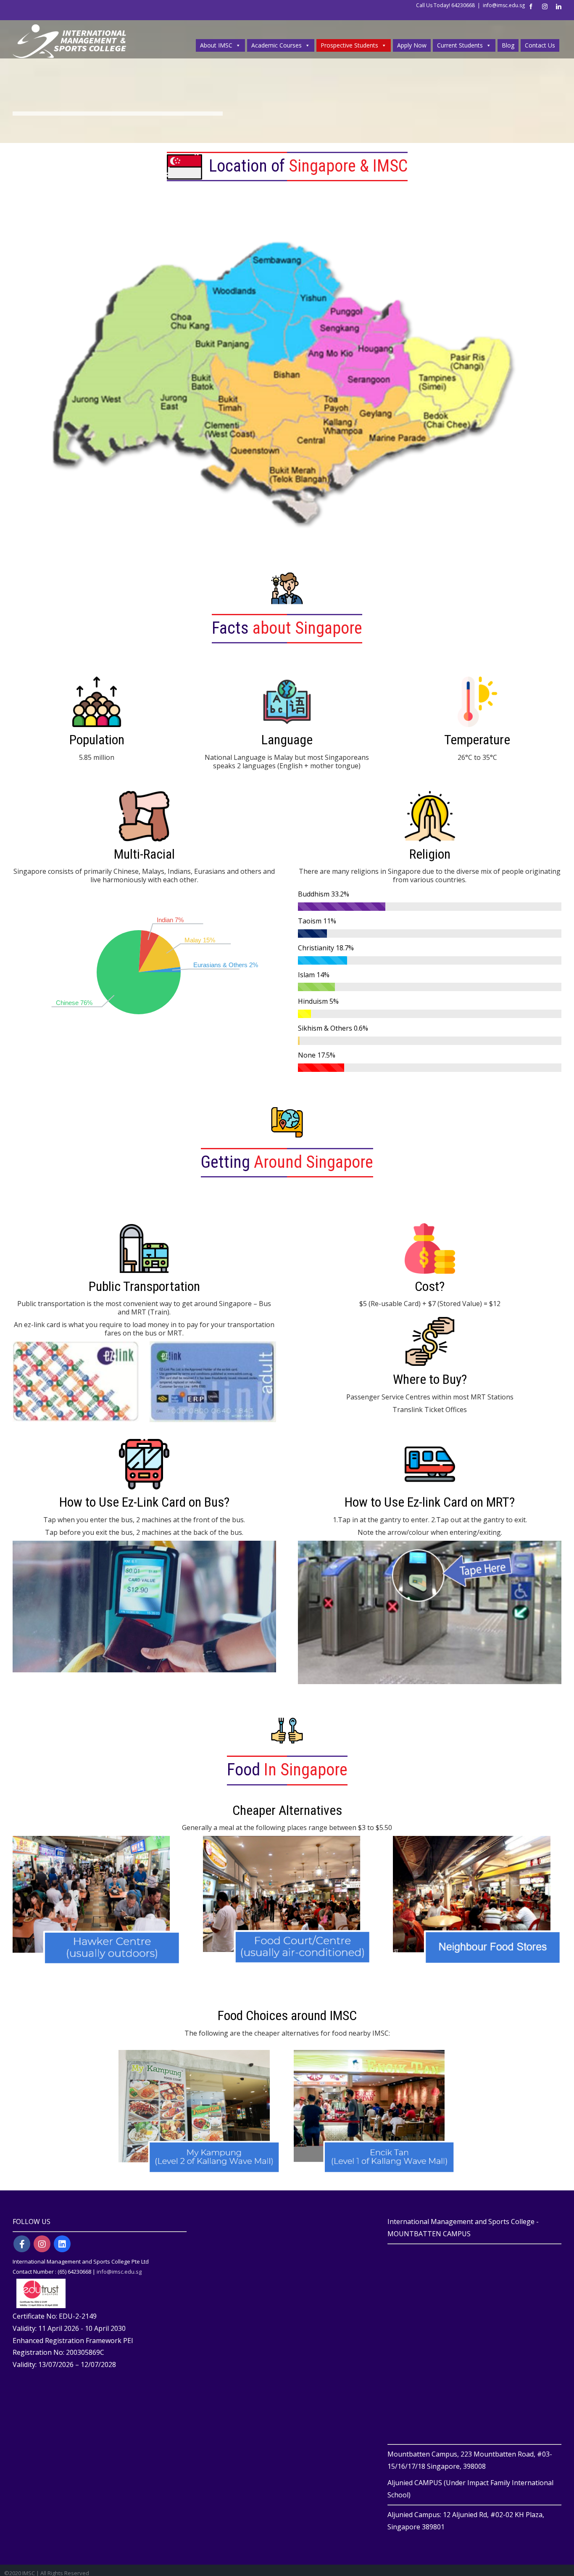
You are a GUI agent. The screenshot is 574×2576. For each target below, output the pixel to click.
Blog (508, 45)
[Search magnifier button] (553, 27)
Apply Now (412, 45)
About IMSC (216, 45)
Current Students (460, 45)
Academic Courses (276, 45)
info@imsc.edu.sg (504, 5)
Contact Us (540, 45)
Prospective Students (349, 45)
